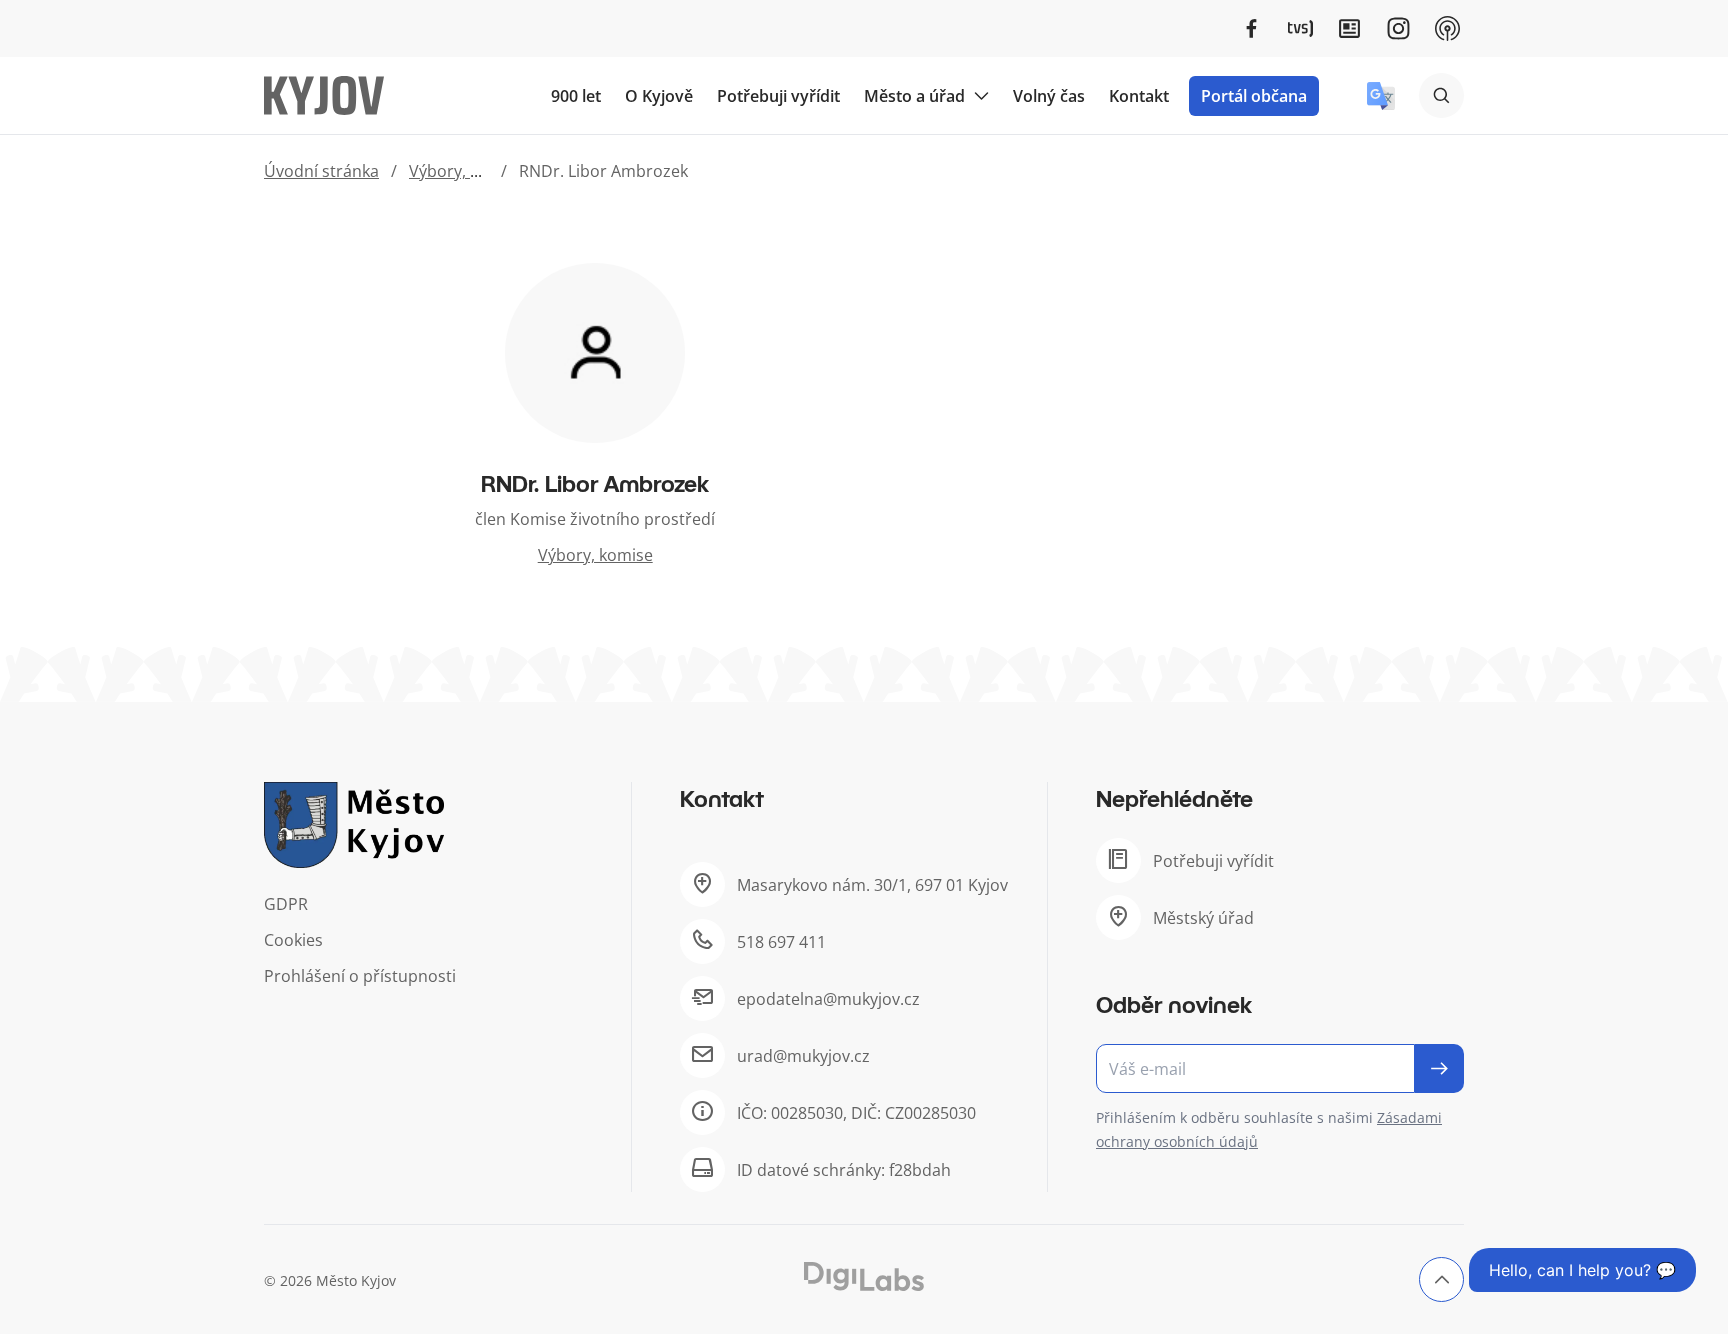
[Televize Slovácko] (1300, 28)
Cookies (293, 940)
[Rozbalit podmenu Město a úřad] (981, 96)
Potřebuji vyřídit (778, 96)
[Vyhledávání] (1441, 95)
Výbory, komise (466, 171)
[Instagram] (1398, 28)
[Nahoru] (1441, 1279)
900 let (576, 96)
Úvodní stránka (321, 171)
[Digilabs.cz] (864, 1276)
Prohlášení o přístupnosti (360, 976)
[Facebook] (1251, 28)
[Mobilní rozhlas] (1447, 28)
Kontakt (1139, 96)
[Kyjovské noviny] (1349, 28)
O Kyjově (659, 96)
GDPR (286, 904)
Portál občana (1254, 96)
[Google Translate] (1381, 96)
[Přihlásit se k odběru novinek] (1439, 1068)
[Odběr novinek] (1280, 1068)
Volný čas (1049, 96)
